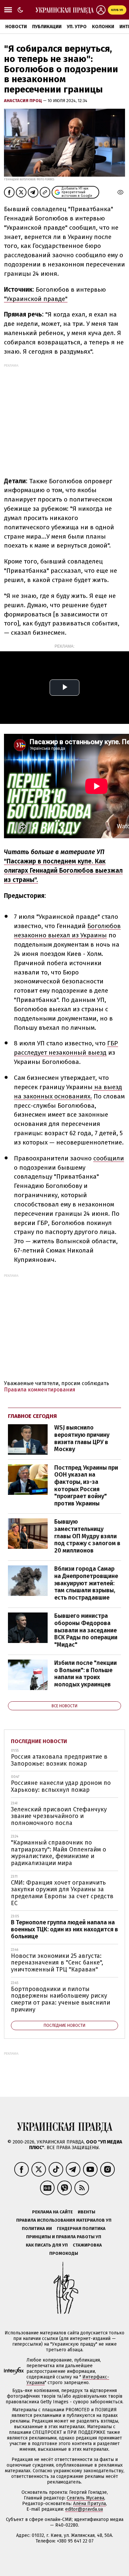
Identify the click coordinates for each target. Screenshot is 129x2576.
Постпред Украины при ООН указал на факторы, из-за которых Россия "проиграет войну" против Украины (86, 1486)
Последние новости (39, 1741)
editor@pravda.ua (84, 2509)
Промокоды (64, 2253)
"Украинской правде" (36, 299)
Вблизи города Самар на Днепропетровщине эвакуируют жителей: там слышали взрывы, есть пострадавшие (86, 1583)
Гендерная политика (81, 2228)
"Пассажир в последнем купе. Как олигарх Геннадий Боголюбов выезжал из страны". (63, 871)
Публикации (47, 27)
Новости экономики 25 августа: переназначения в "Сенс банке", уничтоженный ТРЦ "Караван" (57, 1963)
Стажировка (87, 2245)
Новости (16, 27)
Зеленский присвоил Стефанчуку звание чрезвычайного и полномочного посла (59, 1816)
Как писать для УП (47, 2245)
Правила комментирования (40, 1390)
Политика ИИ (37, 2228)
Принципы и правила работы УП (64, 2237)
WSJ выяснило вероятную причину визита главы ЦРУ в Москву (82, 1438)
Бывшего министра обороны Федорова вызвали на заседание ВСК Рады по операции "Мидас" (86, 1630)
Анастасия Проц (23, 101)
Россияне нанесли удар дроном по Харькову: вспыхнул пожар (61, 1786)
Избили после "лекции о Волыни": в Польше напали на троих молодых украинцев (86, 1674)
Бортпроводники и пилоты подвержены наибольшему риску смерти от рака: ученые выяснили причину (61, 1999)
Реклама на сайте (52, 2212)
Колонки (103, 27)
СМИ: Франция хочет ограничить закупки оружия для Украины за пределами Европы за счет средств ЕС (62, 1893)
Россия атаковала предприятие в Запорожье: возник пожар (59, 1760)
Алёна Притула (89, 2504)
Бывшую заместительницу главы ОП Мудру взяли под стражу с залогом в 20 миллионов (87, 1536)
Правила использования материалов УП (64, 2220)
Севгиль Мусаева (86, 2498)
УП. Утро (77, 27)
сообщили (109, 1158)
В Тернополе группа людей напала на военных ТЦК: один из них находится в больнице (64, 1929)
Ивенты (86, 2212)
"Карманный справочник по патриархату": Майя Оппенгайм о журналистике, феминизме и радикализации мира (59, 1853)
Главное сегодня (32, 1416)
